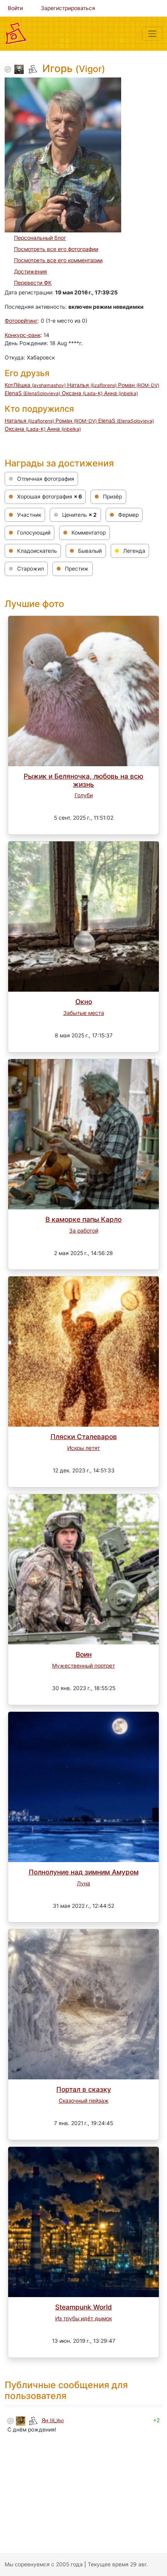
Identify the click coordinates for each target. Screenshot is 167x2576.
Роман (139, 385)
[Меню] (152, 34)
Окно (84, 1002)
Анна (121, 393)
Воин (84, 1654)
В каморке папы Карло (83, 1219)
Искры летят (83, 1448)
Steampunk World (83, 2307)
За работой (84, 1231)
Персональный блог (40, 238)
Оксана (82, 393)
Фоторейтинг (21, 321)
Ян (53, 2420)
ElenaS (32, 393)
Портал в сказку (84, 2089)
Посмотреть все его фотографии (56, 249)
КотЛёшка (35, 385)
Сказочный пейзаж (84, 2101)
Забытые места (84, 1013)
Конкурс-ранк (23, 335)
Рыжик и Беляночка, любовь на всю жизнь (83, 780)
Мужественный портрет (83, 1666)
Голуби (84, 795)
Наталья (92, 385)
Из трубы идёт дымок (83, 2318)
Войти (15, 8)
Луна (83, 1883)
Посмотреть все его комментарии (58, 260)
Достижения (30, 272)
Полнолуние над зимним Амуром (84, 1872)
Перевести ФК (33, 283)
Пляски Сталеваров (84, 1437)
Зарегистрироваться (68, 8)
